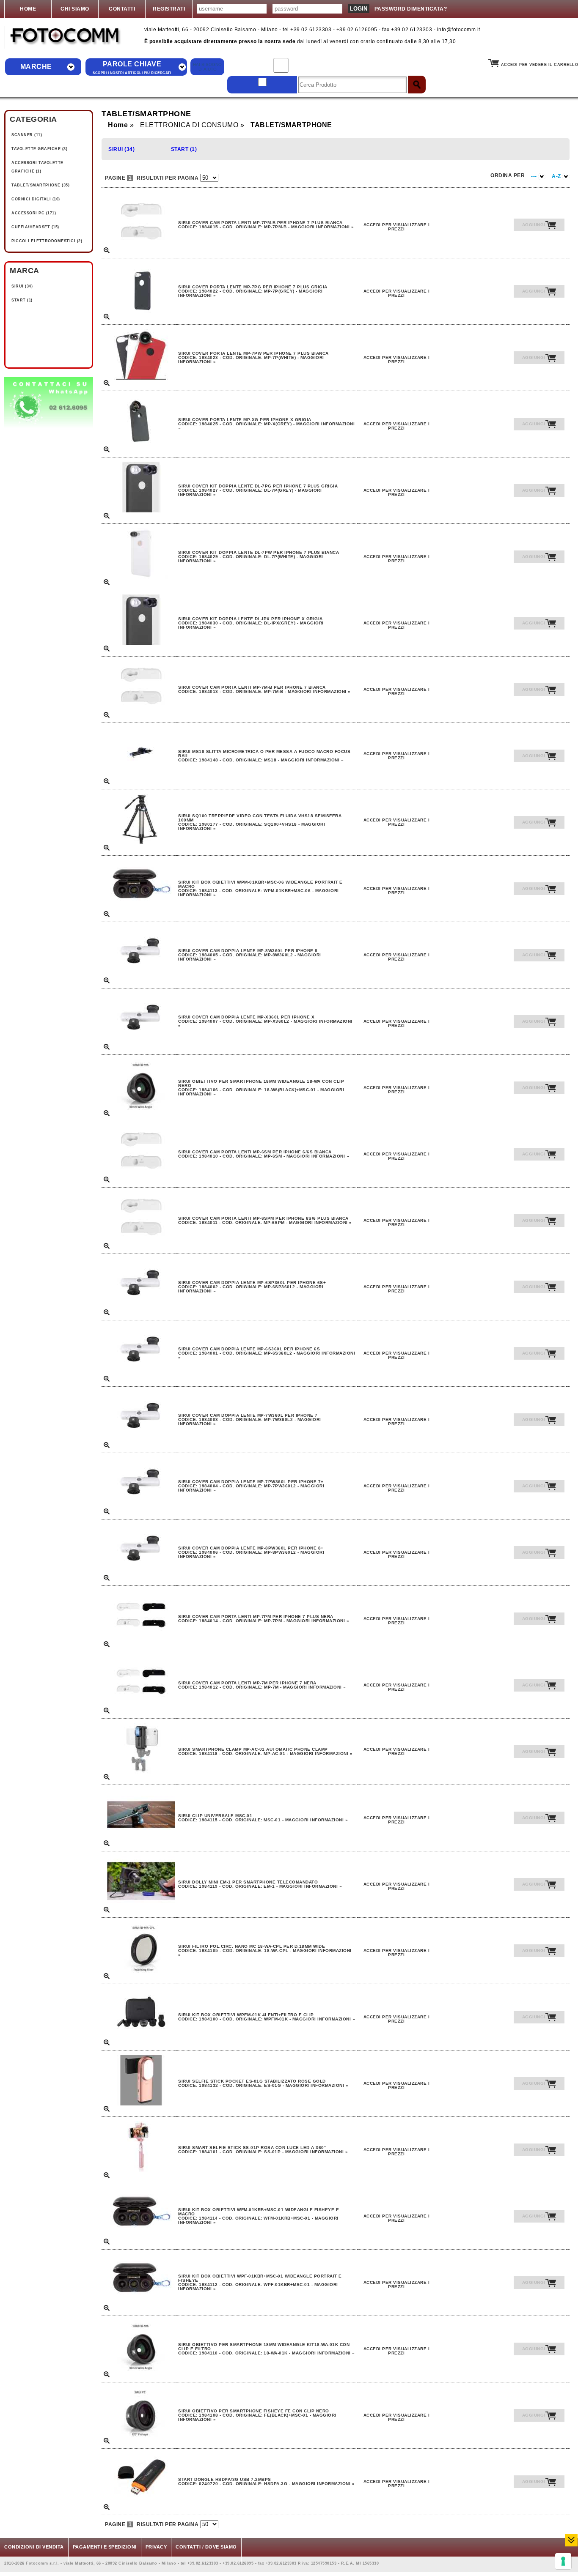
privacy (156, 2547)
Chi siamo (75, 9)
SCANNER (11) (27, 135)
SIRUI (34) (22, 286)
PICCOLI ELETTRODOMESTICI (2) (47, 241)
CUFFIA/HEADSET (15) (35, 227)
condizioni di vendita (34, 2547)
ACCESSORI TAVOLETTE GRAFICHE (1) (37, 167)
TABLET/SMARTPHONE (291, 125)
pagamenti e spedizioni (105, 2547)
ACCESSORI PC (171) (34, 213)
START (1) (22, 300)
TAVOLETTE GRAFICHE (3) (39, 149)
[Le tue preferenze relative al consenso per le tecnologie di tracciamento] (563, 2561)
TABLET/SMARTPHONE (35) (40, 185)
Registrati (169, 9)
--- (535, 176)
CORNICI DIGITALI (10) (36, 199)
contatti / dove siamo (206, 2547)
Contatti (122, 9)
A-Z (557, 176)
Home (28, 9)
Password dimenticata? (411, 9)
